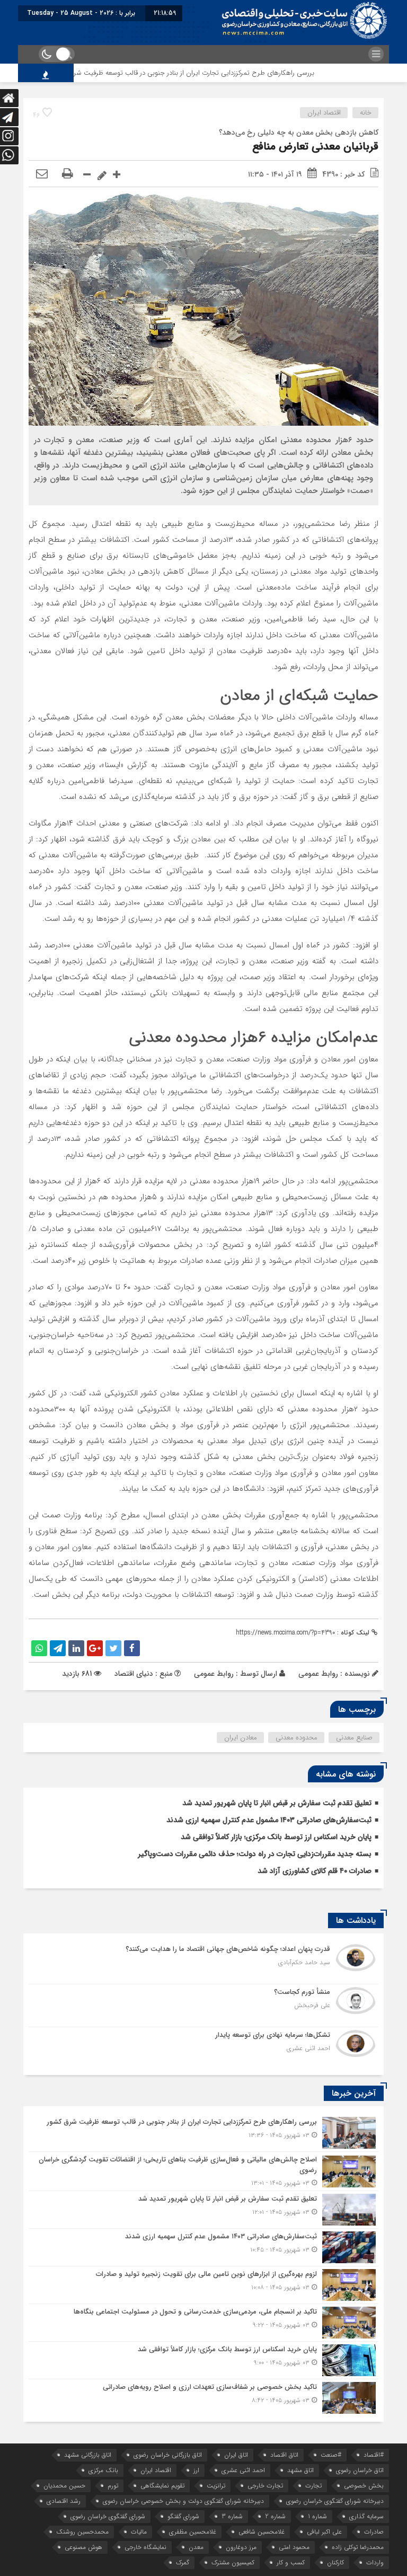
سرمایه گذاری (366, 2516)
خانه (366, 113)
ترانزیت (216, 2486)
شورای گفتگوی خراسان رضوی (108, 2516)
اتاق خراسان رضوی (360, 2470)
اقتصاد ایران (324, 113)
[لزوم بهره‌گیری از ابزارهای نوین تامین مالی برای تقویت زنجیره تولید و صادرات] (203, 2285)
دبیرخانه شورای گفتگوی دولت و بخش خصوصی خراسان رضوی (183, 2501)
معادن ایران (241, 1738)
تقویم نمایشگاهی (162, 2486)
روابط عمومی (214, 1674)
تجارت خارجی (265, 2486)
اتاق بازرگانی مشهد (88, 2455)
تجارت (313, 2486)
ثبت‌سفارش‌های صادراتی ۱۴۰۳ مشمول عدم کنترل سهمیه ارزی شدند (269, 1820)
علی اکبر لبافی (324, 2532)
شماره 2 (275, 2516)
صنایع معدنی (354, 1738)
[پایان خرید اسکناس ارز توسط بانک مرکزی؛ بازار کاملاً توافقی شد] (203, 2360)
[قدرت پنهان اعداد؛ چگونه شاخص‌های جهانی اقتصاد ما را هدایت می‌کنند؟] (203, 1963)
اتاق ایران (236, 2455)
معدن (196, 2547)
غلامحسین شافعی (262, 2532)
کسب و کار (291, 2562)
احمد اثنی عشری (243, 2470)
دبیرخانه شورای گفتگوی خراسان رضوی (335, 2501)
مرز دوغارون (241, 2547)
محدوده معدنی (297, 1738)
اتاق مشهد (300, 2470)
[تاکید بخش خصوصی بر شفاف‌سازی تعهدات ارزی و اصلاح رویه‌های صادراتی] (203, 2397)
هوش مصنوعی (83, 2547)
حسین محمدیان (64, 2486)
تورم (113, 2486)
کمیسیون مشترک (233, 2562)
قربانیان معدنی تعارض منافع (315, 147)
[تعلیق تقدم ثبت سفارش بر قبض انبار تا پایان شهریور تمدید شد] (203, 2210)
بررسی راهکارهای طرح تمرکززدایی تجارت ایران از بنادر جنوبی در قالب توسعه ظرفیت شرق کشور (224, 73)
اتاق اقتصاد (284, 2455)
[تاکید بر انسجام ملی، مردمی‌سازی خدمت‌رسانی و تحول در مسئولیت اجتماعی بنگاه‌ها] (203, 2323)
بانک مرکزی (103, 2470)
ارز (196, 2470)
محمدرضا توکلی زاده (358, 2547)
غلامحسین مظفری (193, 2532)
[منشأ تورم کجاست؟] (203, 2006)
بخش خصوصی (364, 2486)
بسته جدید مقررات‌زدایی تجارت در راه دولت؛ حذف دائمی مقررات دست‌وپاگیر (255, 1854)
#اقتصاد (374, 2455)
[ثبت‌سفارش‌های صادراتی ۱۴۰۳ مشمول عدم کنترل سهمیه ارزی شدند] (203, 2247)
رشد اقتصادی (64, 2501)
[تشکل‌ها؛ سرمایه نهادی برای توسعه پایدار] (203, 2047)
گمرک (183, 2562)
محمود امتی (294, 2547)
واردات (375, 2562)
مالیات (139, 2532)
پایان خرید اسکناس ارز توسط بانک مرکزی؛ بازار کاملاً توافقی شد (276, 1837)
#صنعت (331, 2455)
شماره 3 (232, 2516)
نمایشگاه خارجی (145, 2547)
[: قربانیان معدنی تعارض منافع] (42, 174)
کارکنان (335, 2562)
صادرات (374, 2532)
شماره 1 (317, 2516)
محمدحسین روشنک (82, 2532)
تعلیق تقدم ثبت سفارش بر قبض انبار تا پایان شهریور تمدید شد (277, 1803)
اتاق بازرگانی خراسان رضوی (168, 2455)
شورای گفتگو (183, 2516)
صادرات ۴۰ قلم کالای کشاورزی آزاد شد (315, 1871)
